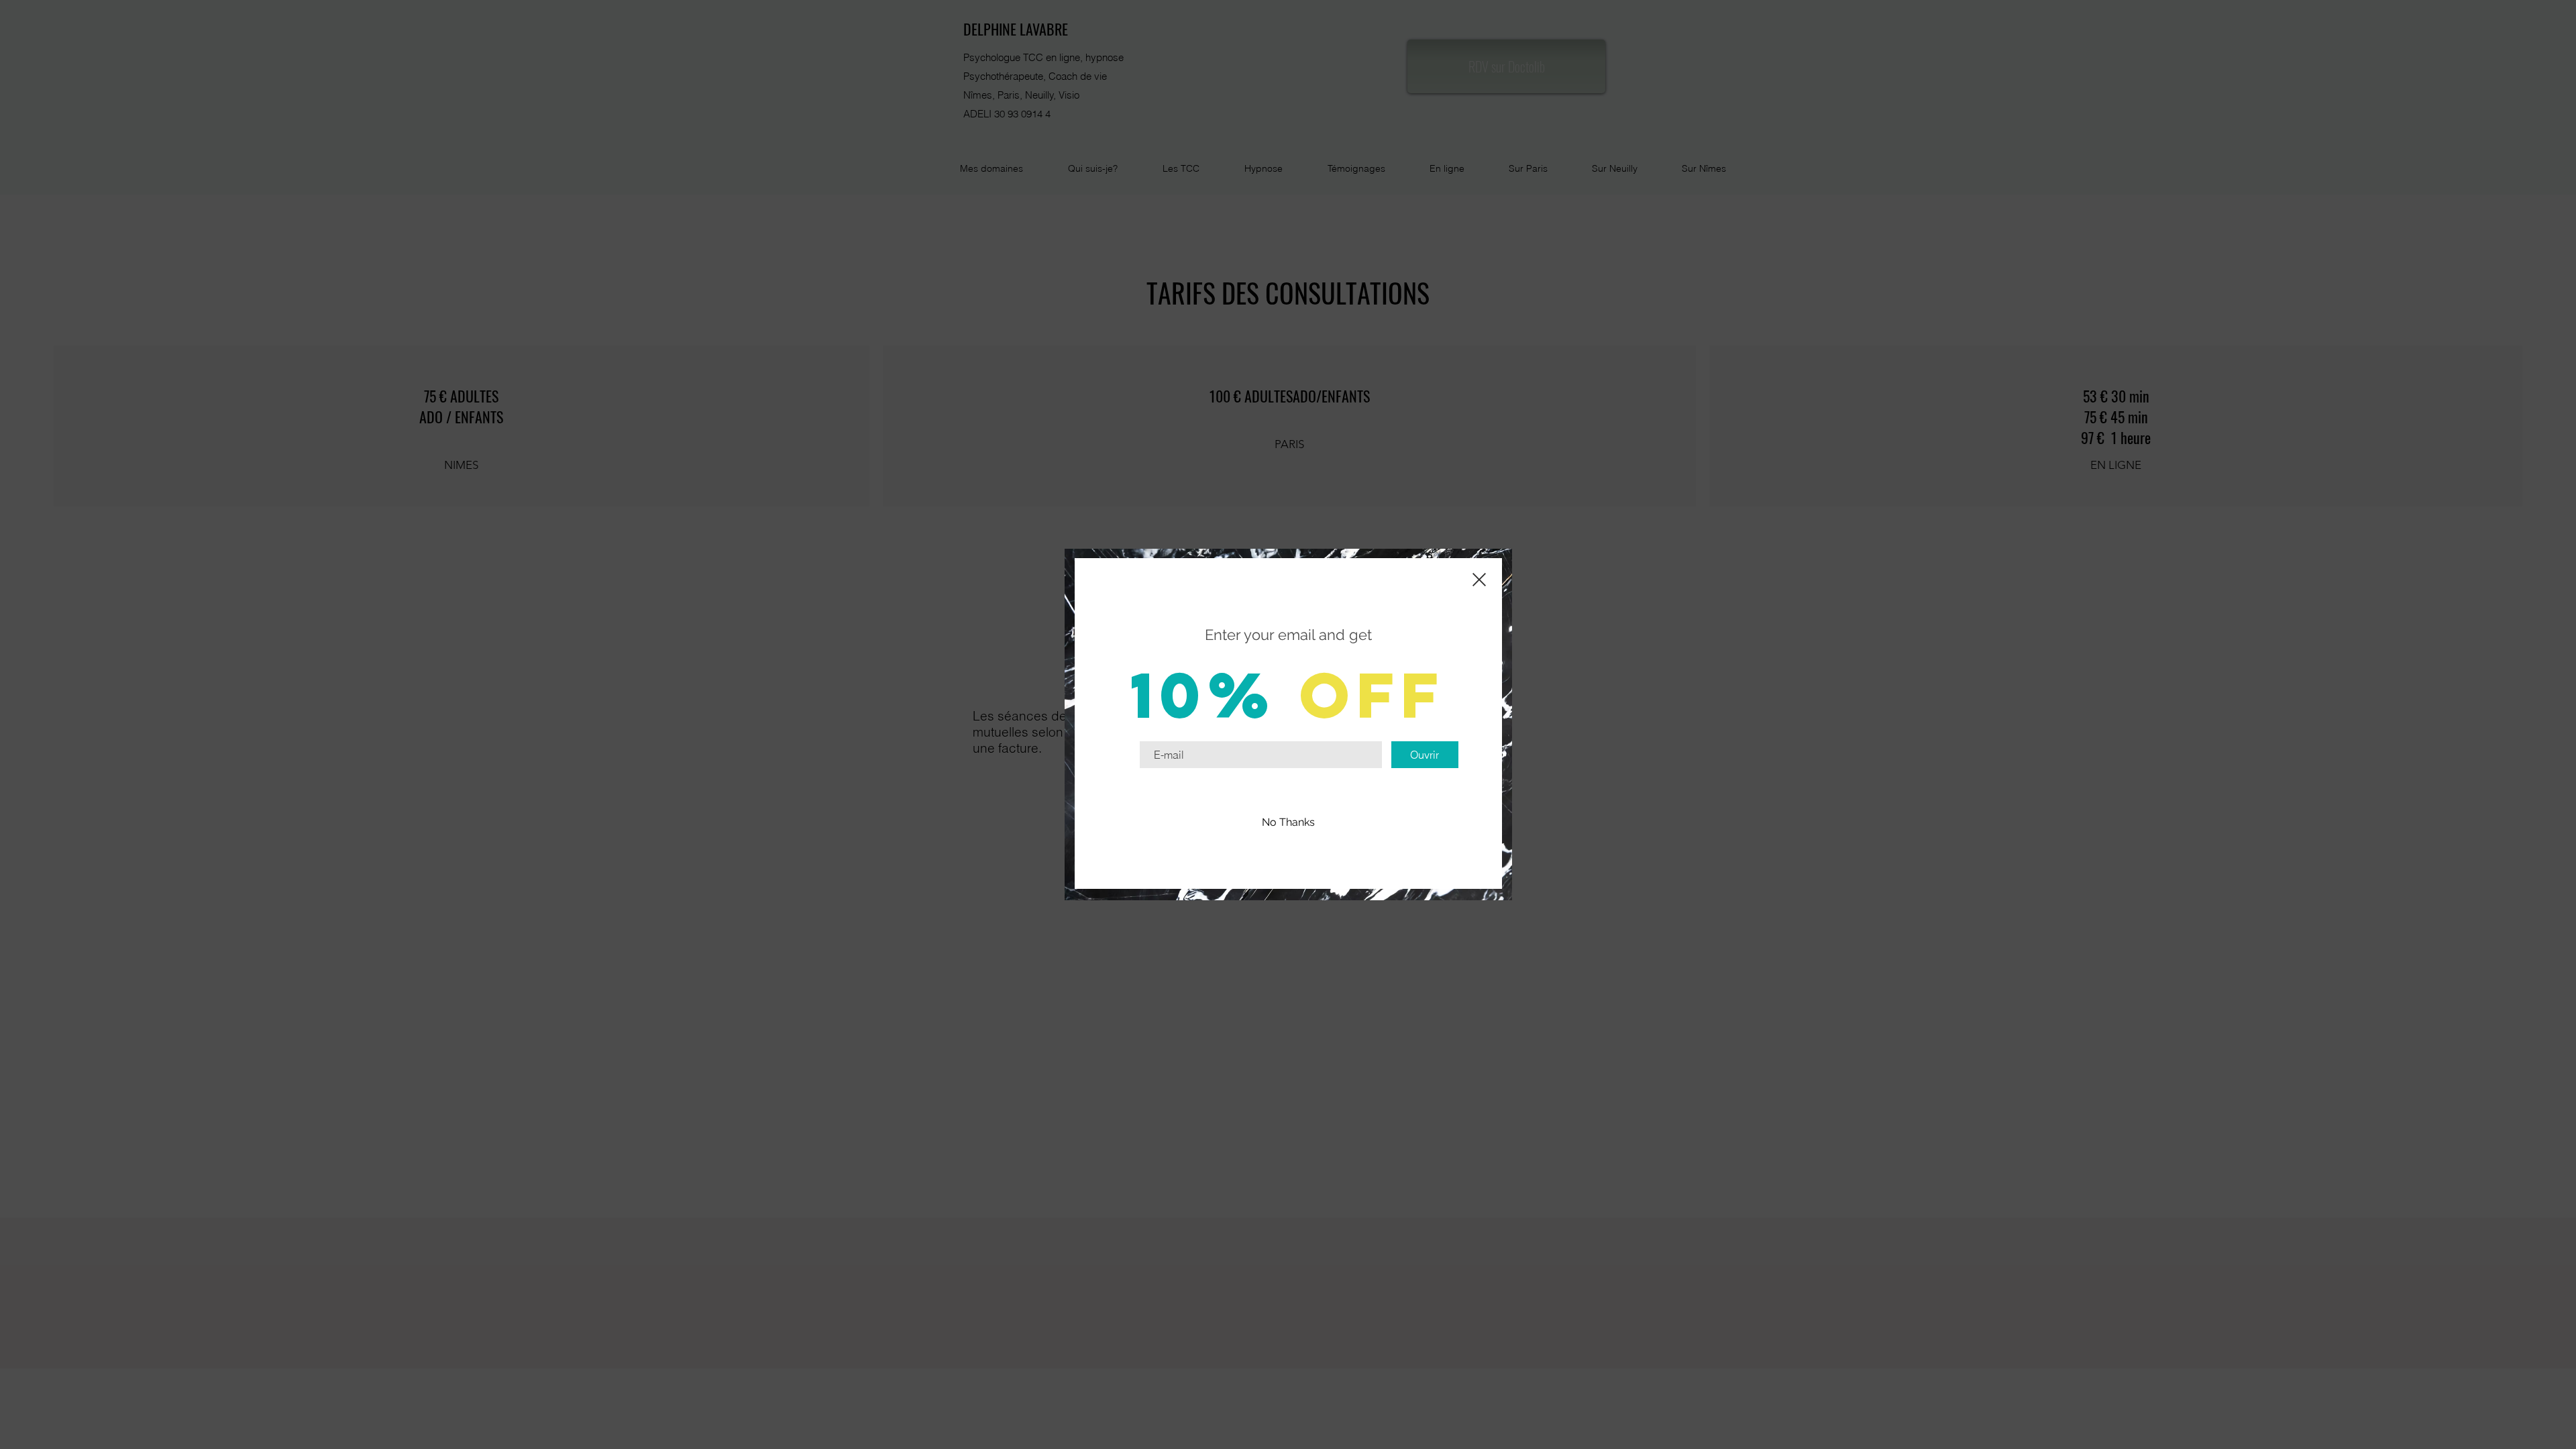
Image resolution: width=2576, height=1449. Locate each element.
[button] (1288, 822)
